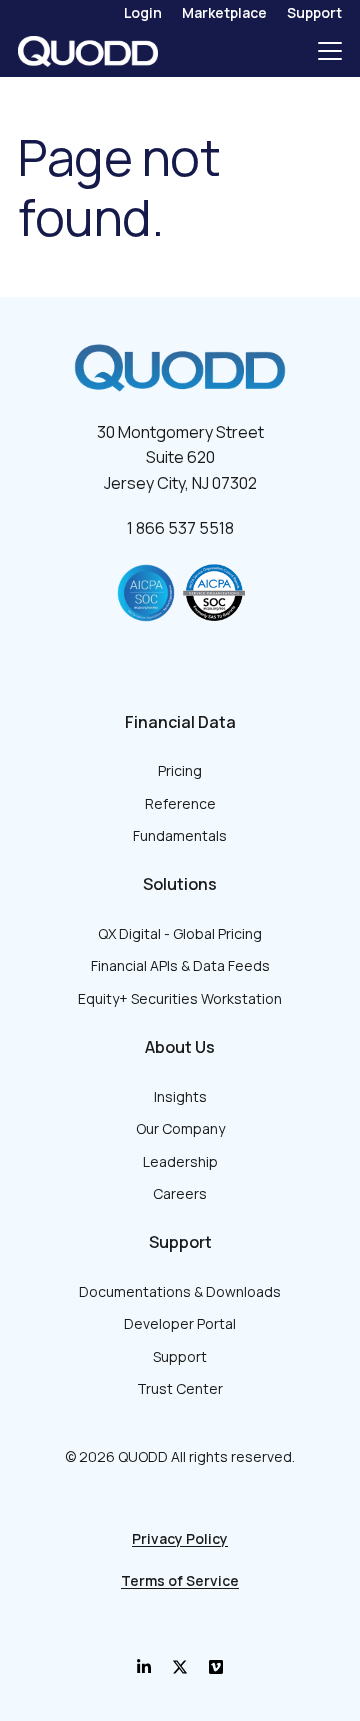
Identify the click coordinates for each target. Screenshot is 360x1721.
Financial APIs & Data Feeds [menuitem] (180, 965)
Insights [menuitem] (180, 1096)
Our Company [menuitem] (180, 1128)
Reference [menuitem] (180, 803)
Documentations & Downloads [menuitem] (180, 1291)
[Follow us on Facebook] (180, 1667)
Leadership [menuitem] (180, 1161)
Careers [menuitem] (180, 1193)
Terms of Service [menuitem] (180, 1580)
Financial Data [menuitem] (180, 722)
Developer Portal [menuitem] (180, 1323)
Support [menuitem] (314, 12)
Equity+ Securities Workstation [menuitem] (180, 998)
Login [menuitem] (143, 12)
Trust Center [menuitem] (180, 1388)
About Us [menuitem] (180, 1047)
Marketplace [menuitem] (224, 12)
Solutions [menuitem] (180, 884)
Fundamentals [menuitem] (180, 835)
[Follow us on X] (216, 1667)
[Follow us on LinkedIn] (144, 1667)
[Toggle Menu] (330, 51)
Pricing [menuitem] (180, 770)
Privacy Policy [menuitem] (180, 1538)
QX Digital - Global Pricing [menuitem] (180, 933)
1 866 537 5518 (180, 528)
